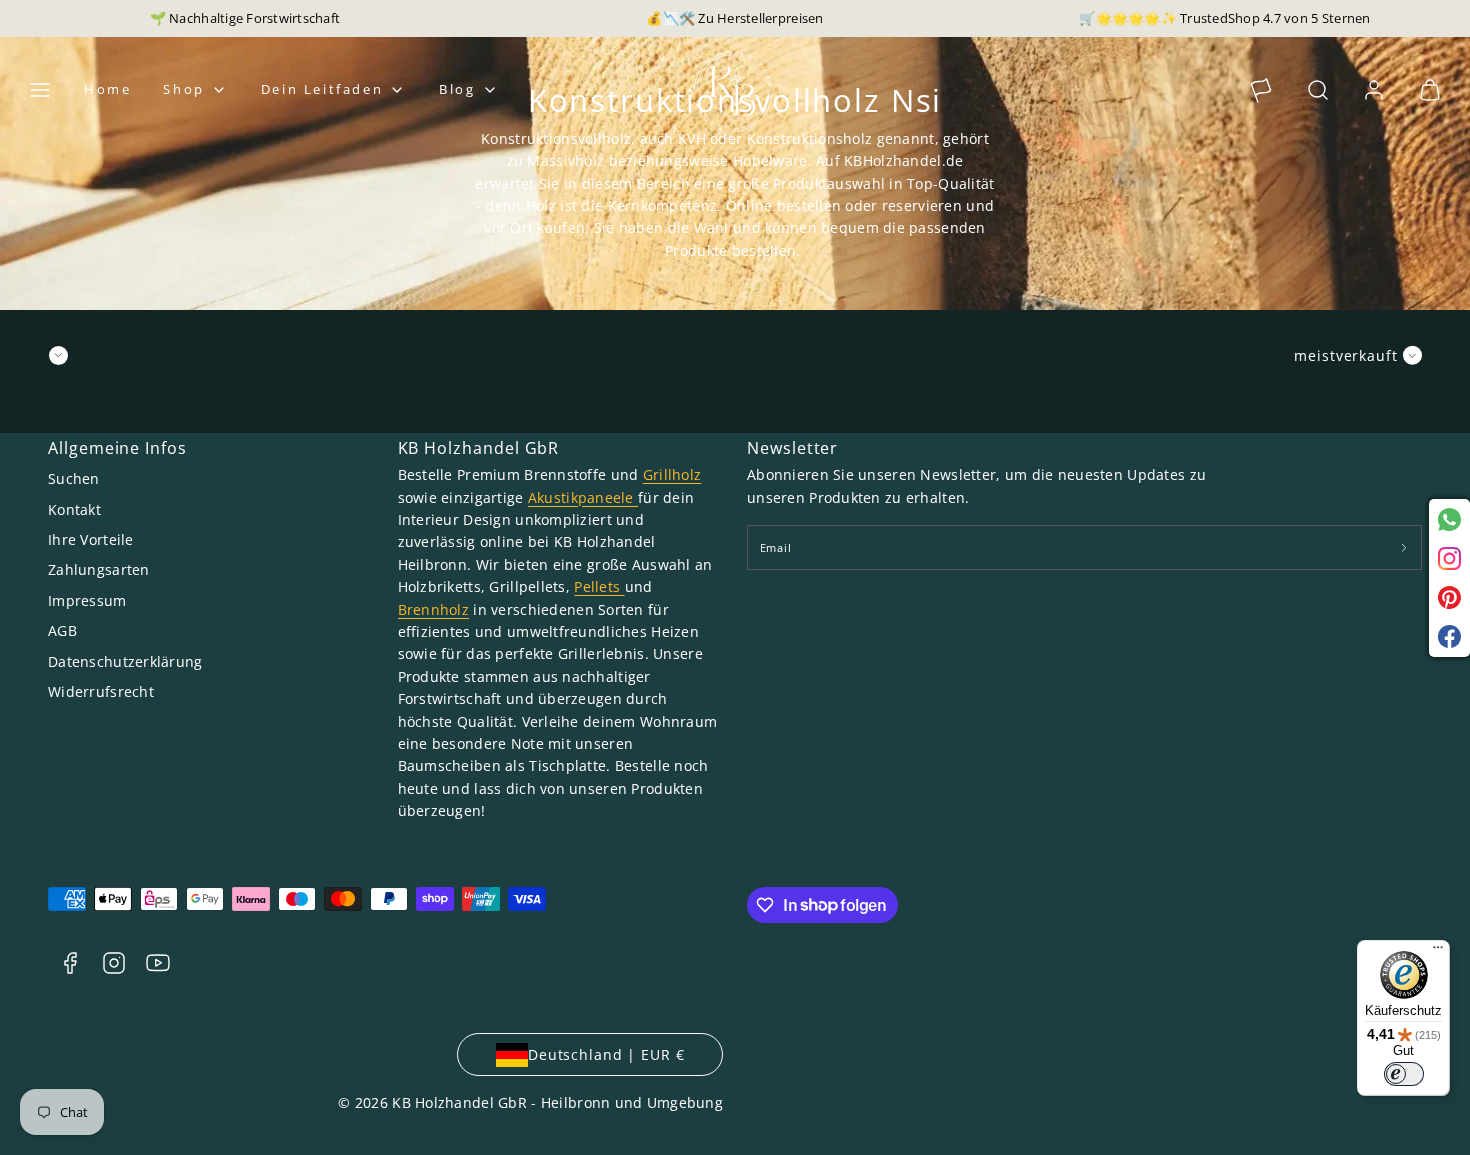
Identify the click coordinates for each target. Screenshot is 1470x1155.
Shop (183, 89)
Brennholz (434, 609)
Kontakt (74, 509)
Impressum (87, 600)
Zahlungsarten (99, 569)
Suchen (74, 478)
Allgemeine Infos (117, 448)
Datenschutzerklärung (125, 661)
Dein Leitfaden (322, 89)
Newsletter (792, 448)
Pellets (599, 586)
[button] (40, 90)
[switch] (1404, 1074)
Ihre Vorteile (91, 539)
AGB (62, 630)
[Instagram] (1449, 558)
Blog (457, 89)
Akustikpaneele (583, 497)
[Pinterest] (1449, 597)
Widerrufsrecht (101, 691)
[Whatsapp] (1449, 519)
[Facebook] (1449, 636)
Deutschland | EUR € (606, 1054)
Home (107, 89)
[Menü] (1438, 952)
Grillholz (672, 474)
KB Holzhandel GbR (479, 448)
